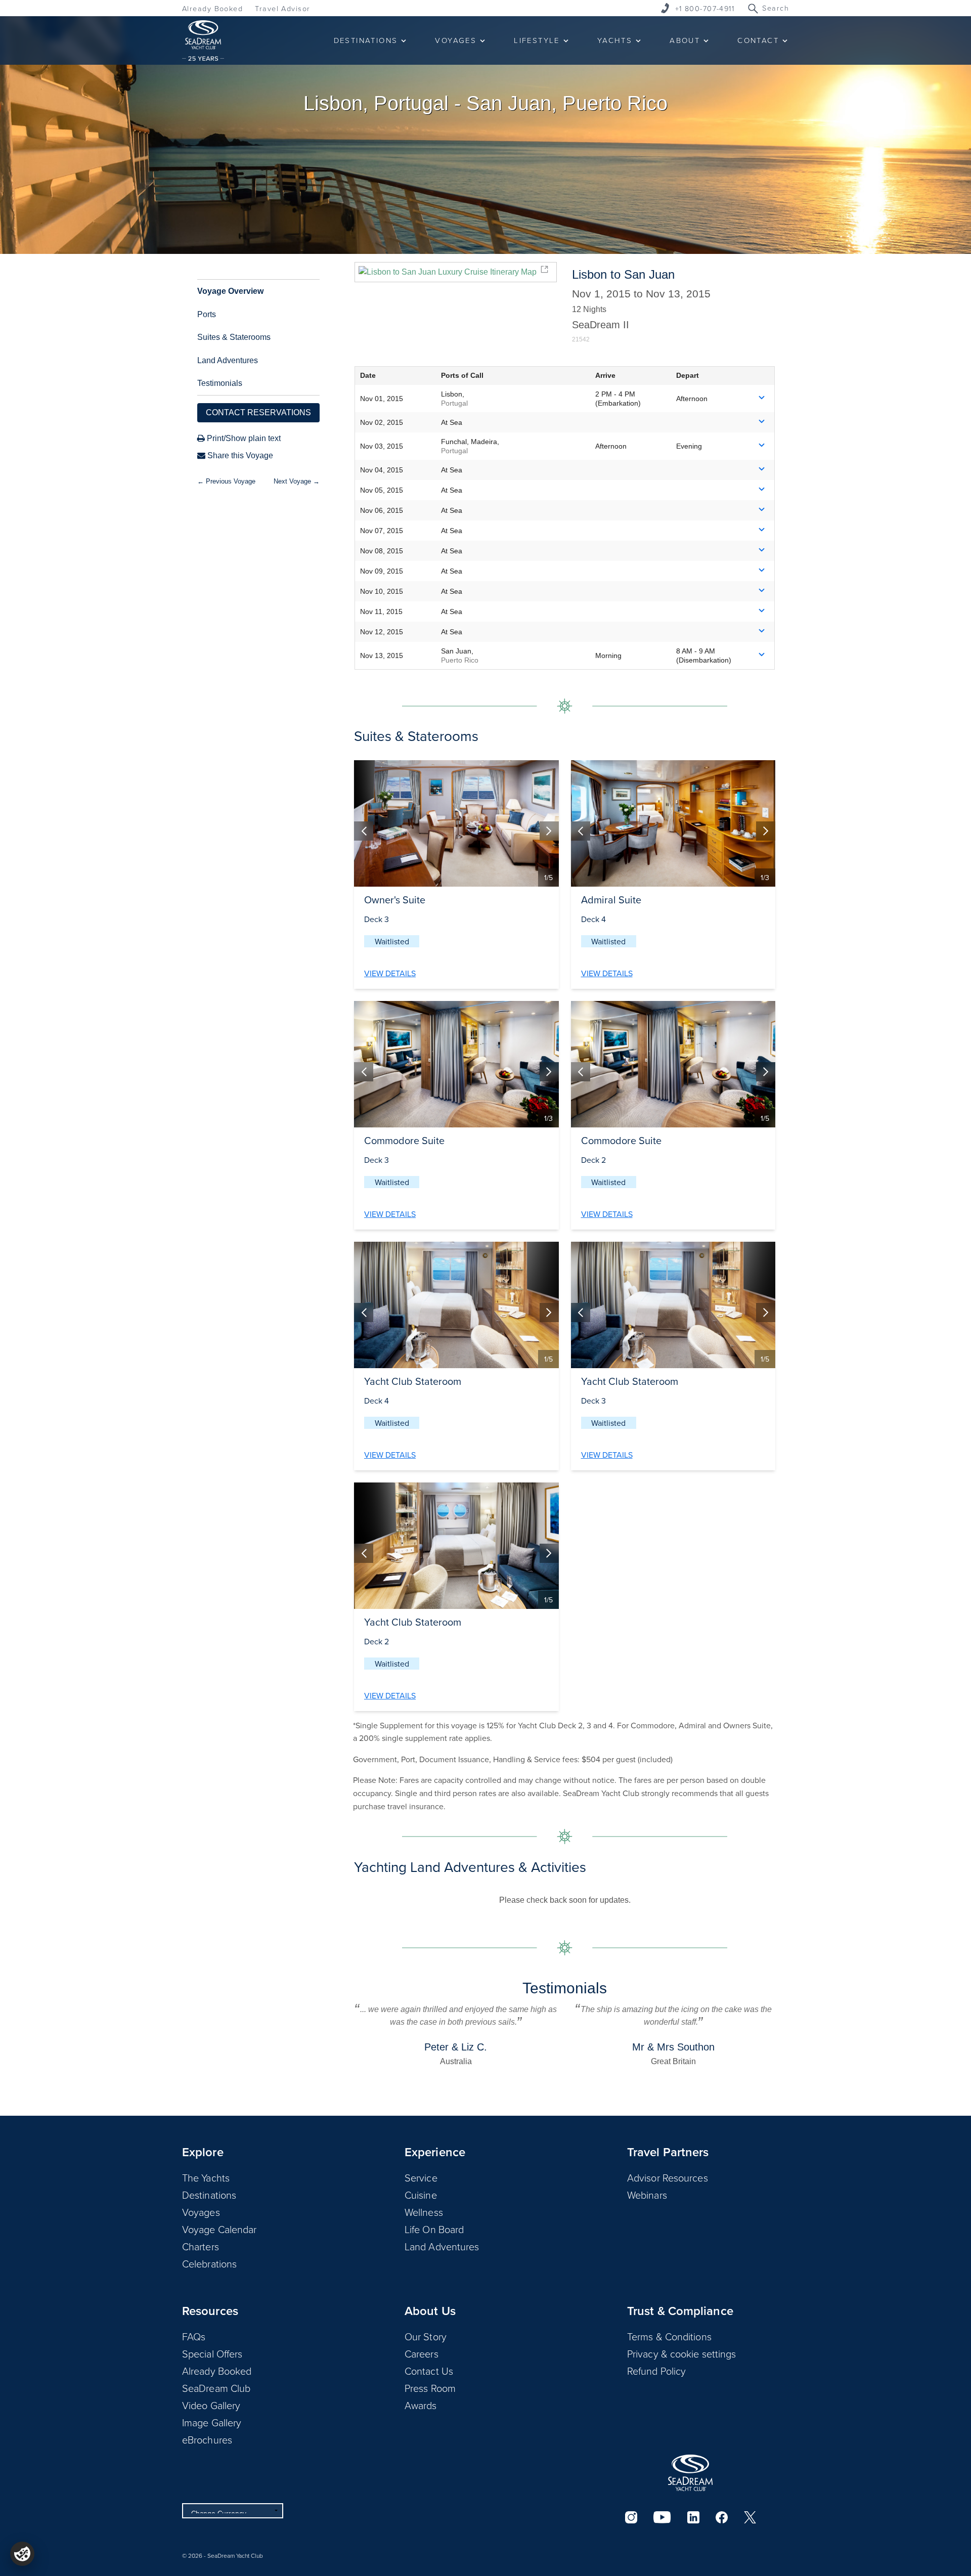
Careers (422, 2353)
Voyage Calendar (219, 2229)
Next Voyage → (297, 481)
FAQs (194, 2336)
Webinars (647, 2195)
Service (421, 2177)
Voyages (201, 2212)
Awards (421, 2405)
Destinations (209, 2195)
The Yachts (206, 2177)
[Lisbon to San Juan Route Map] (455, 272)
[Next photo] (549, 831)
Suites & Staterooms (234, 337)
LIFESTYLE (537, 40)
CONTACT (758, 40)
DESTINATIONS (366, 40)
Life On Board (434, 2229)
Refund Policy (656, 2371)
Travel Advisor (282, 8)
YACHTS (615, 40)
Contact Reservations (258, 412)
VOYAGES (456, 40)
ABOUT (685, 40)
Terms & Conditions (669, 2336)
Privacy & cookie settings (682, 2353)
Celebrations (209, 2263)
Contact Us (429, 2371)
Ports (207, 314)
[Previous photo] (364, 831)
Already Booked (212, 8)
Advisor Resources (668, 2177)
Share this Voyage (239, 455)
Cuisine (421, 2195)
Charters (201, 2246)
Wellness (424, 2212)
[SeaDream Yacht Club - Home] (690, 2473)
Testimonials (220, 383)
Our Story (426, 2336)
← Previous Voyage (226, 481)
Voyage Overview (230, 291)
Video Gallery (211, 2405)
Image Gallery (212, 2422)
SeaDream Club (216, 2388)
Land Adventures (228, 360)
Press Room (430, 2388)
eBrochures (207, 2439)
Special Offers (212, 2353)
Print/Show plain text (243, 438)
